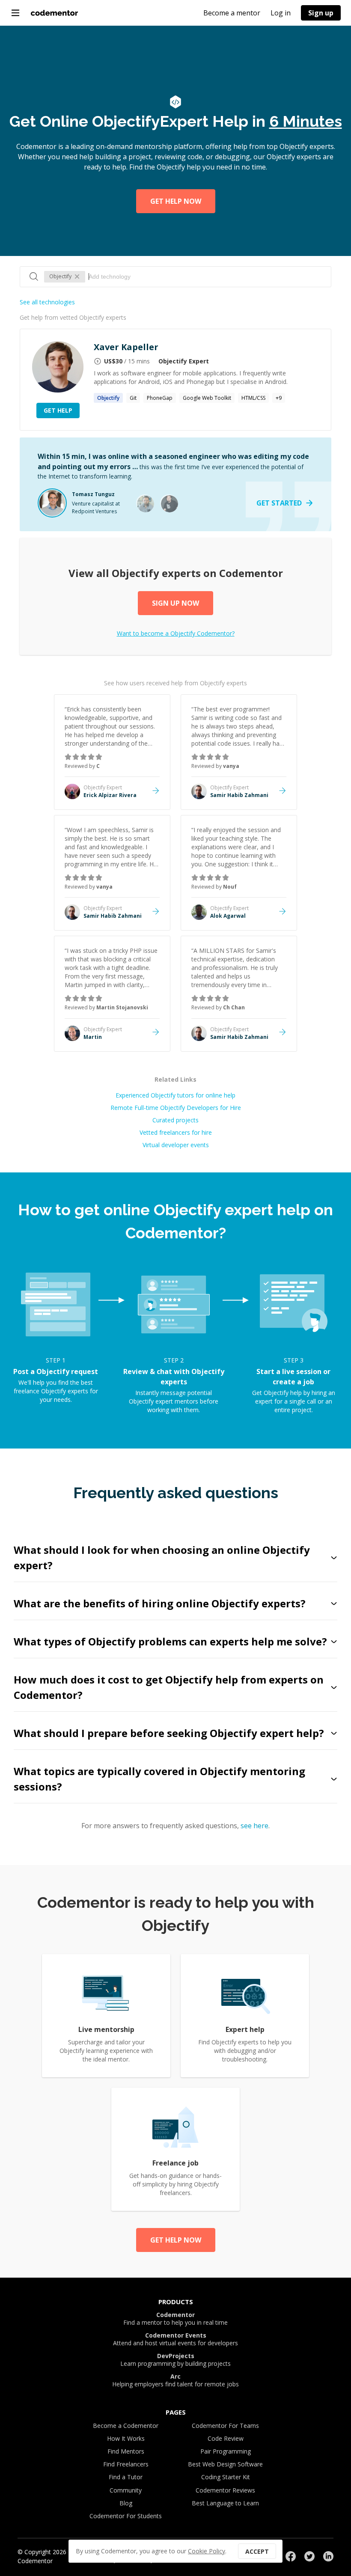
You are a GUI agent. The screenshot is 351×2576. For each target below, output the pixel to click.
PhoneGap (160, 398)
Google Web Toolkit (207, 398)
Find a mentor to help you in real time (175, 2319)
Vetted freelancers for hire (176, 1132)
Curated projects (175, 1120)
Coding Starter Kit (226, 2477)
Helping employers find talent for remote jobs (175, 2380)
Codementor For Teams (225, 2426)
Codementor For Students (126, 2516)
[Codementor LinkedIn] (328, 2556)
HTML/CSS (253, 398)
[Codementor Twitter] (309, 2556)
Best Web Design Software (225, 2464)
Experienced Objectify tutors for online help (175, 1095)
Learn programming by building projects (175, 2360)
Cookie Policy (207, 2551)
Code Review (226, 2438)
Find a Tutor (126, 2477)
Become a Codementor (126, 2426)
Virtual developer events (176, 1145)
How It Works (126, 2438)
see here (254, 1826)
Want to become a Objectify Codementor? (176, 633)
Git (133, 398)
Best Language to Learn (225, 2503)
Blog (126, 2503)
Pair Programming (226, 2451)
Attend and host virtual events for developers (175, 2339)
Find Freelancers (126, 2464)
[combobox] (205, 277)
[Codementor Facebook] (291, 2556)
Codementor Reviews (225, 2490)
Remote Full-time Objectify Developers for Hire (176, 1108)
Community (126, 2490)
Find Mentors (126, 2451)
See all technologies (47, 302)
